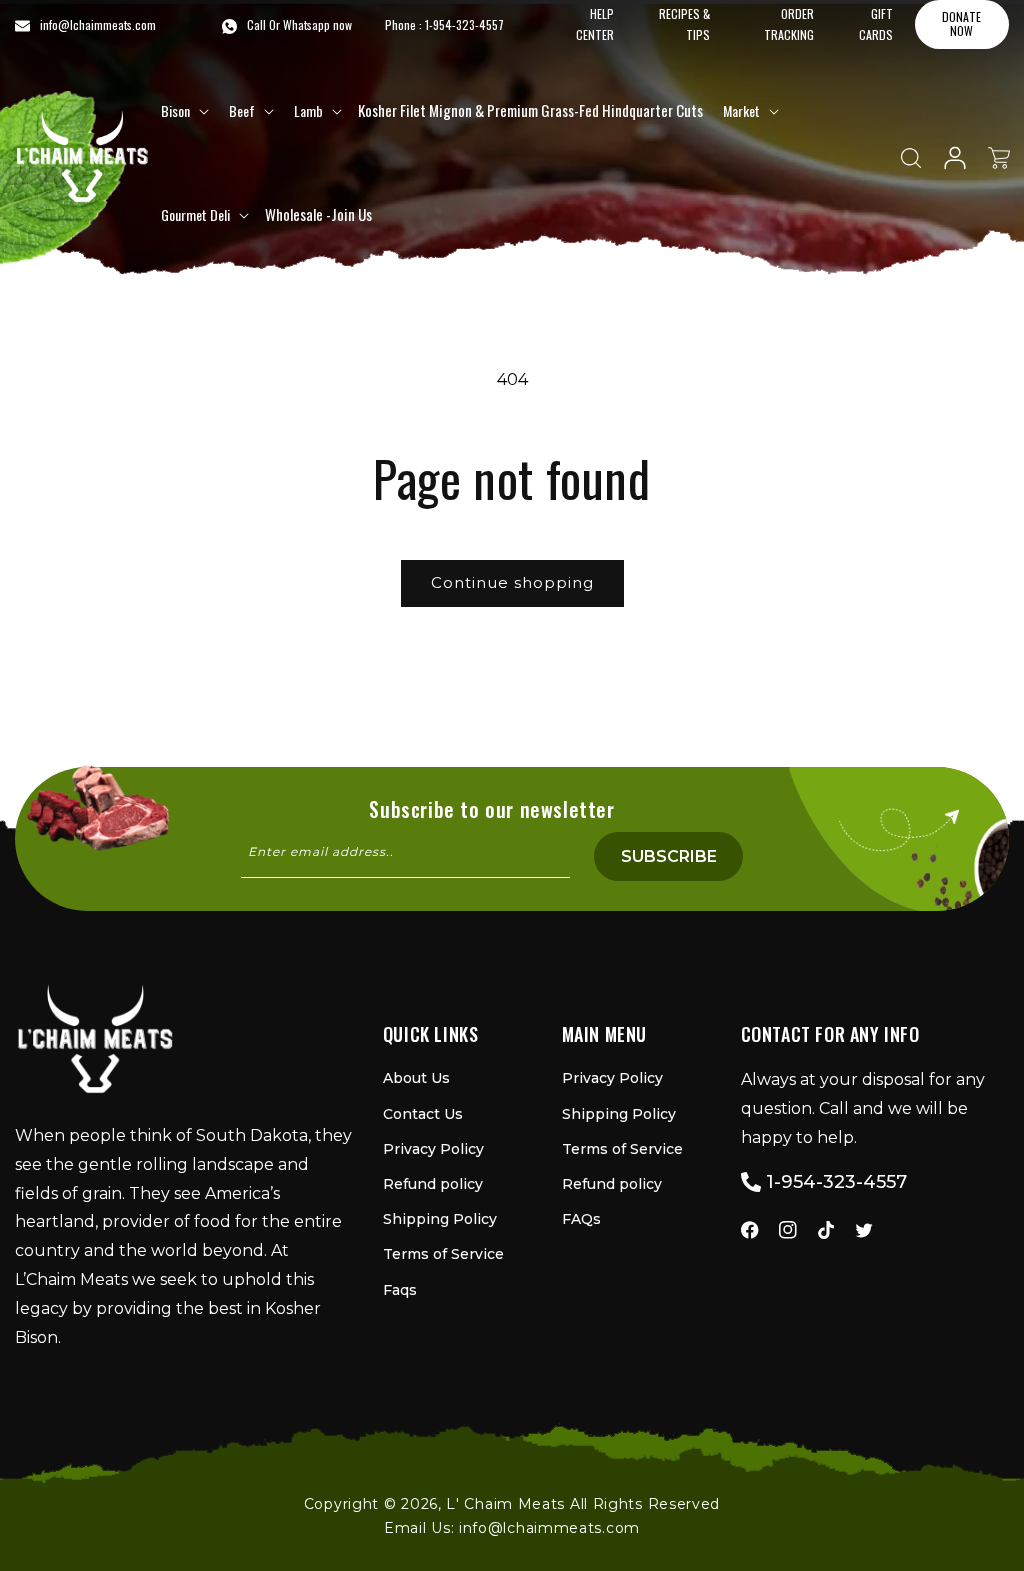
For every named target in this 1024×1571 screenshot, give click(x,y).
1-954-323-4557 (464, 24)
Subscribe (669, 856)
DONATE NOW (961, 23)
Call (256, 24)
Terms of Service (443, 1254)
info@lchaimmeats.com (549, 1528)
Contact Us (423, 1114)
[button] (183, 111)
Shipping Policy (440, 1219)
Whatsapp (306, 24)
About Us (416, 1078)
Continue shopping (512, 582)
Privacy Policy (433, 1149)
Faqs (400, 1290)
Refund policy (433, 1184)
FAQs (581, 1219)
